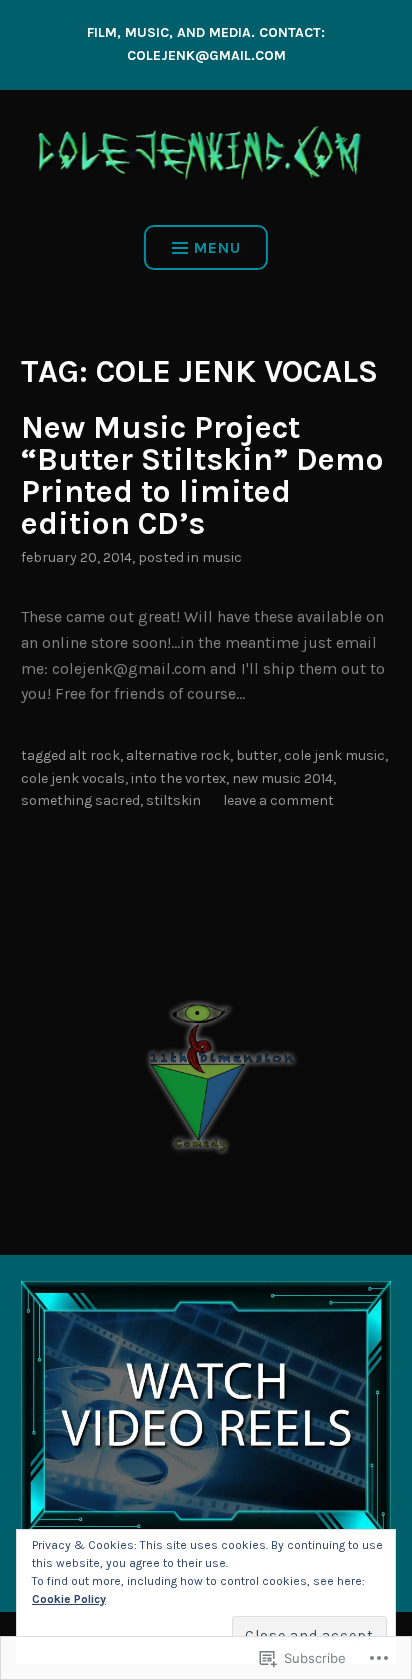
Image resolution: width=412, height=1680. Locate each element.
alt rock (94, 755)
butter (257, 755)
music (222, 557)
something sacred (80, 800)
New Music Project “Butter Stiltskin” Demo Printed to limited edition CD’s (202, 475)
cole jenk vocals (73, 778)
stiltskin (173, 800)
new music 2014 (282, 778)
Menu (217, 247)
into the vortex (178, 778)
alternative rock (178, 755)
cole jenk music (334, 755)
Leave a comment (278, 800)
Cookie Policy (69, 1599)
